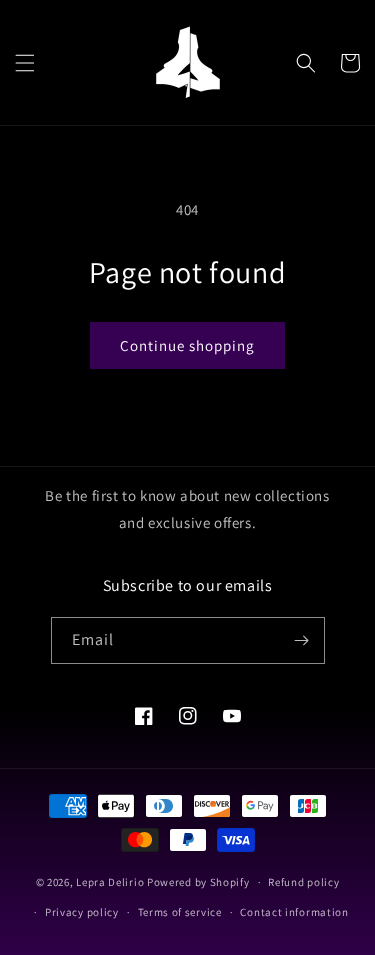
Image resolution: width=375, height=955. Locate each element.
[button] (25, 63)
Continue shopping (187, 345)
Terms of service (180, 912)
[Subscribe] (302, 640)
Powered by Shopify (198, 882)
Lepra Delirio (110, 882)
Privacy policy (82, 912)
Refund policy (303, 882)
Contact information (294, 912)
